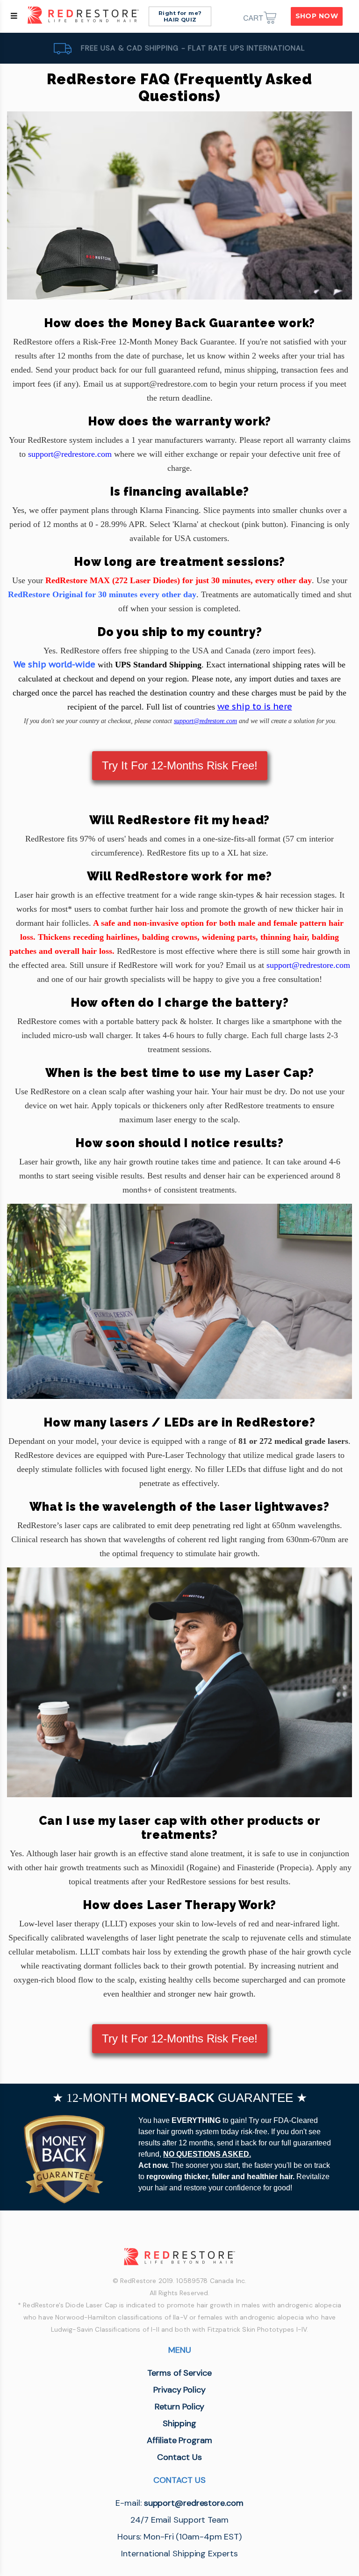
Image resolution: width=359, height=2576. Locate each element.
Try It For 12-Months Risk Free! (180, 765)
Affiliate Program (179, 2440)
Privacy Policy (179, 2390)
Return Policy (180, 2407)
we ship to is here (255, 706)
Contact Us (179, 2457)
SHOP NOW (317, 16)
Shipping (179, 2423)
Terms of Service (179, 2373)
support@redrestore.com (205, 721)
